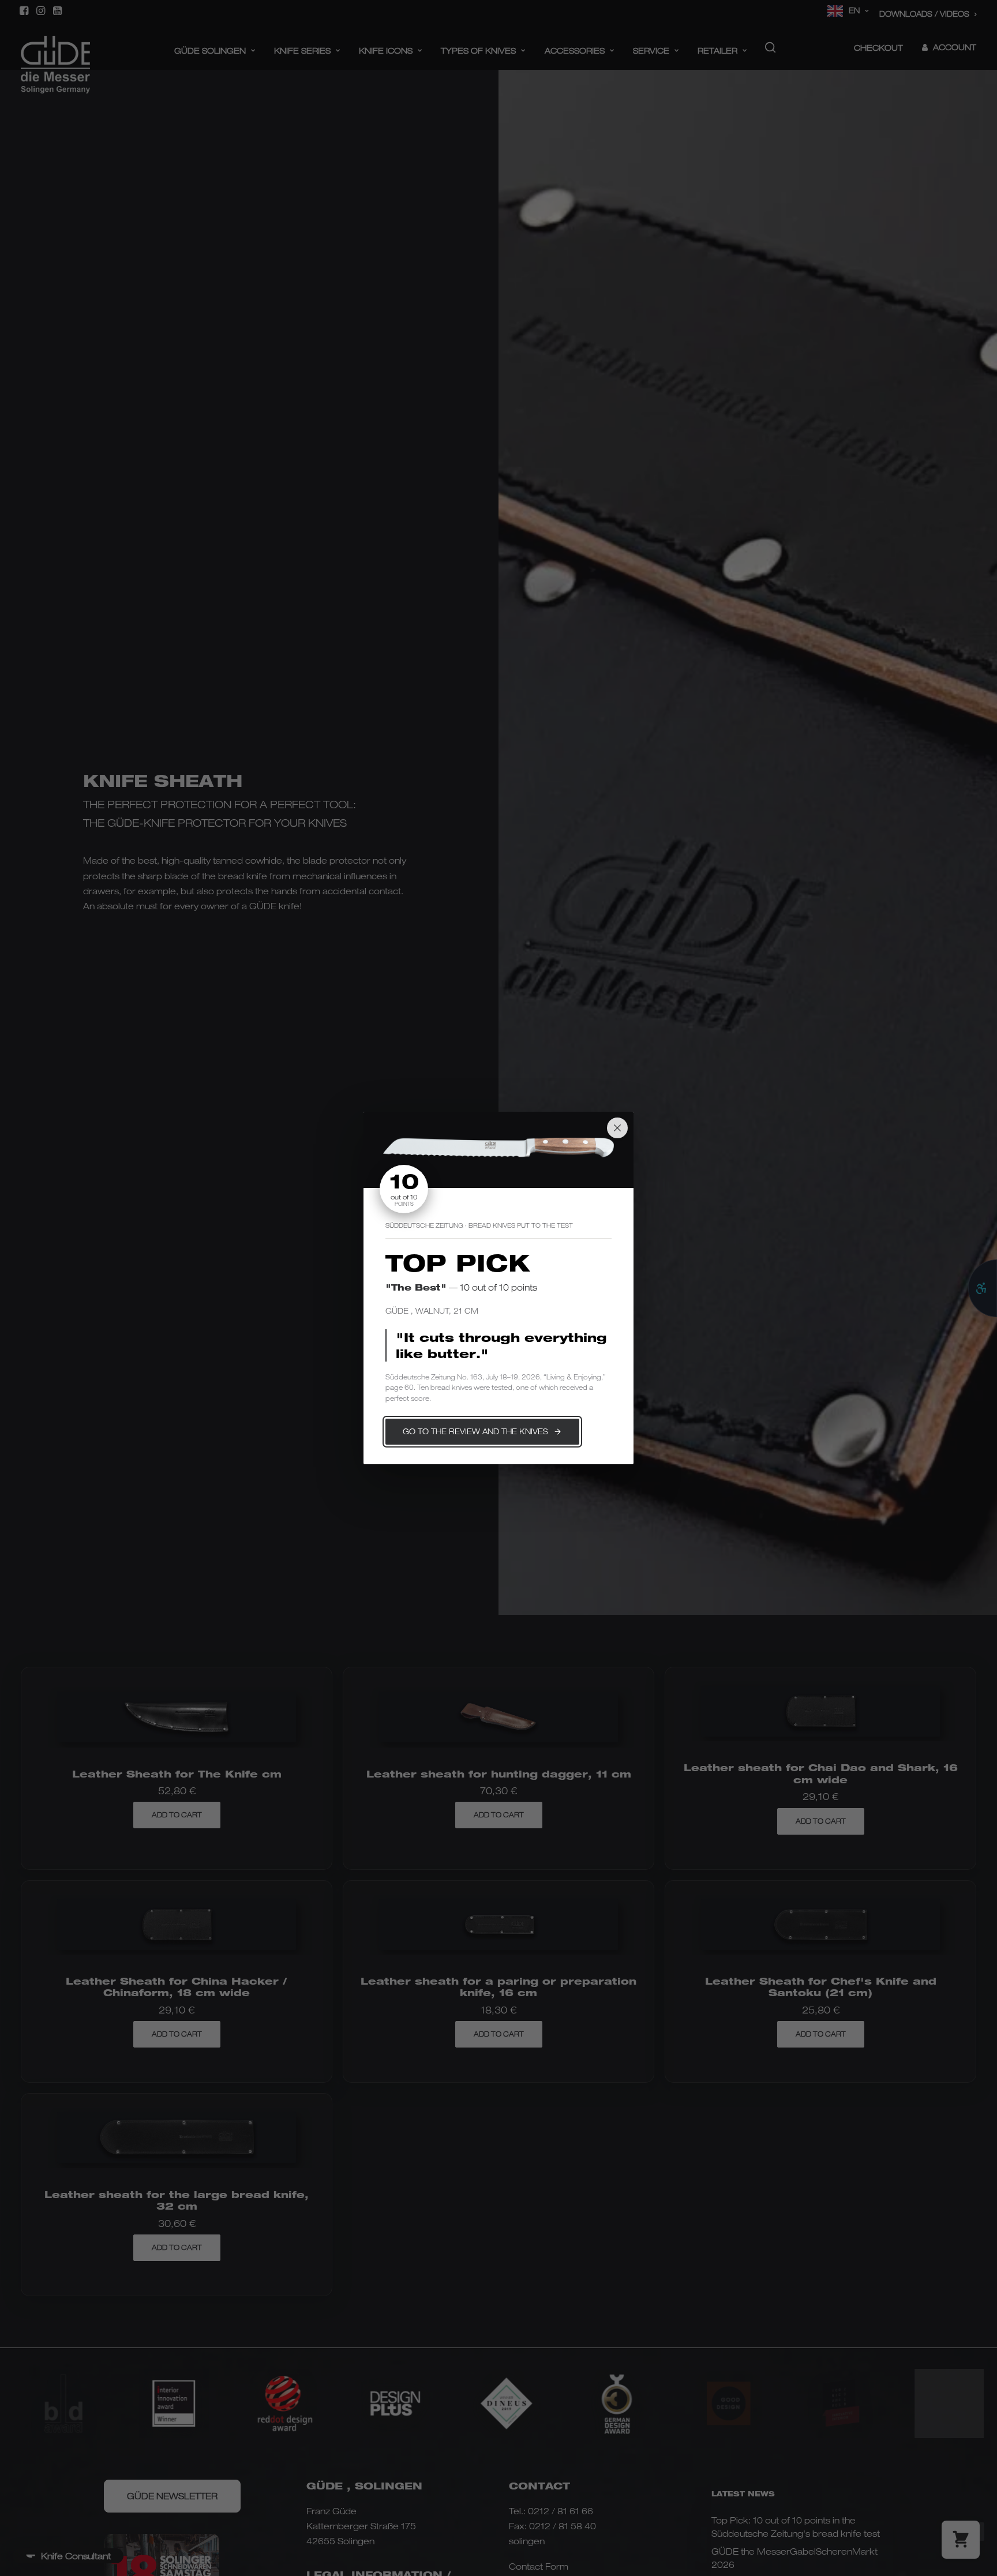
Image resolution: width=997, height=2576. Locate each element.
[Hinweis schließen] (617, 1128)
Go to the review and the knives (475, 1431)
